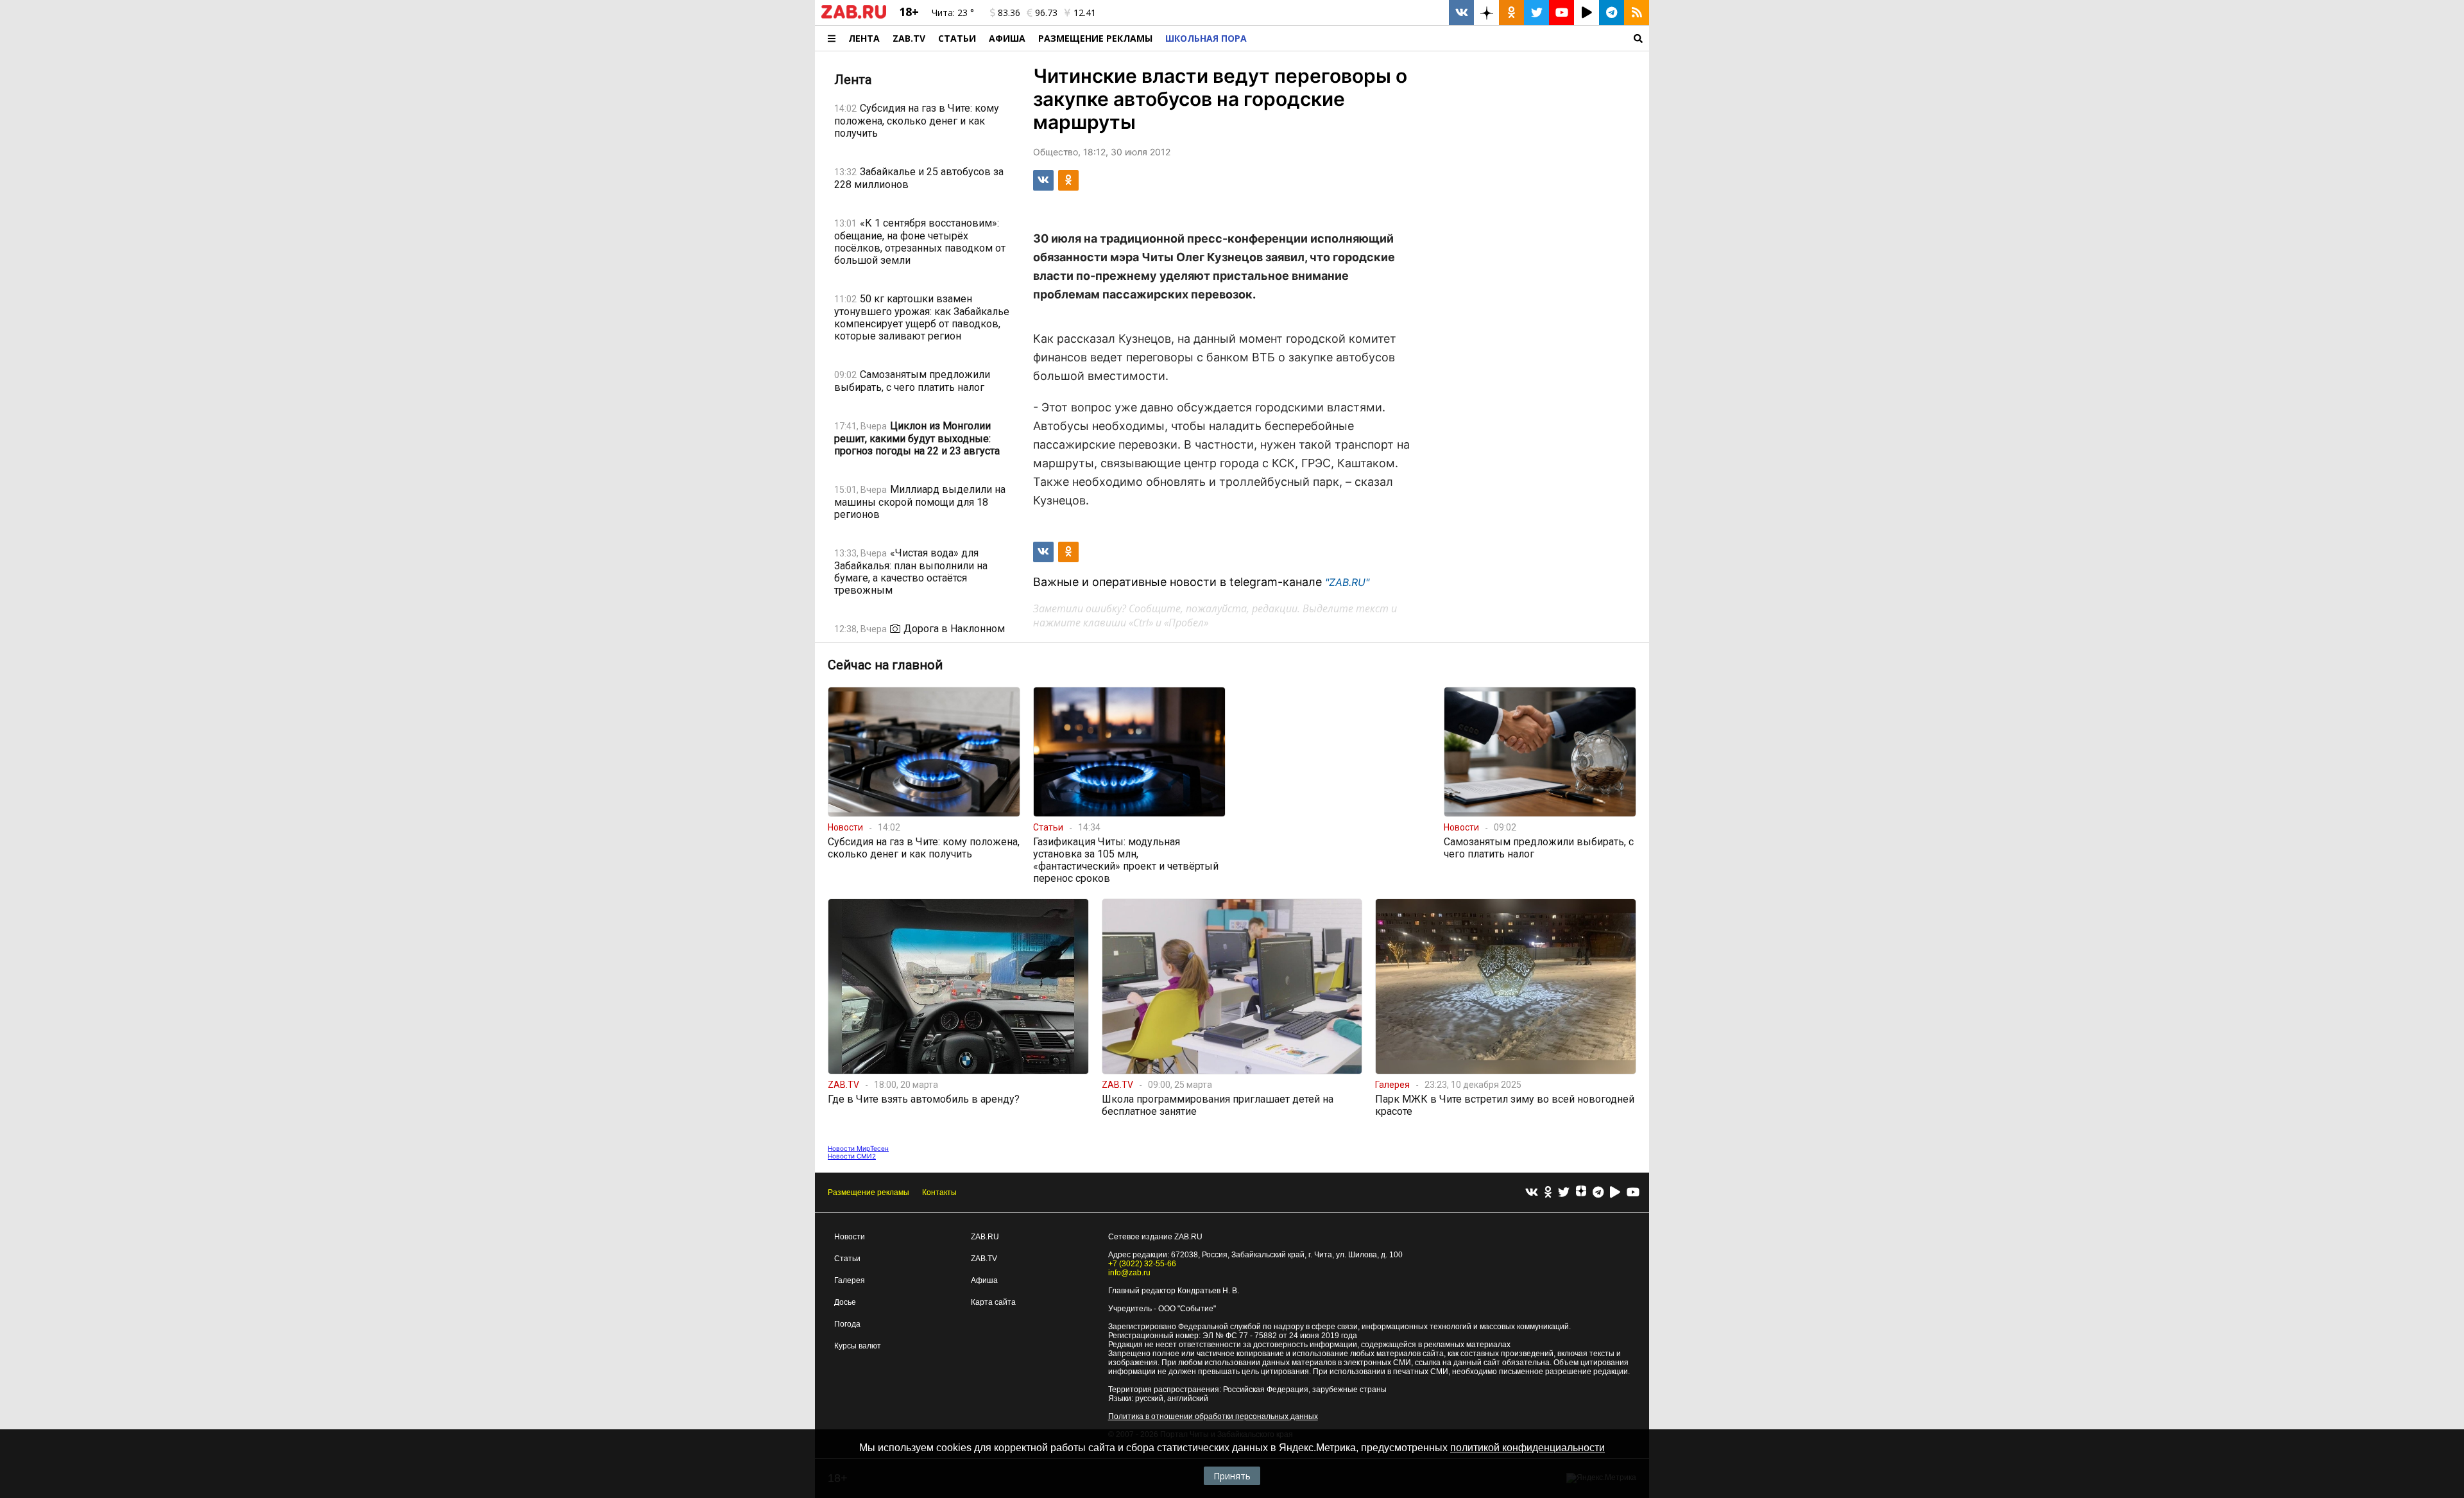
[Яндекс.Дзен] (1581, 1192)
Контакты (939, 1192)
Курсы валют (858, 1346)
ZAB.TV (909, 38)
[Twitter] (1564, 1193)
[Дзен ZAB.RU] (1486, 13)
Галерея (850, 1280)
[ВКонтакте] (1532, 1193)
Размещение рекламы (868, 1192)
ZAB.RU (985, 1237)
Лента (864, 38)
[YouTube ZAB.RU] (1561, 13)
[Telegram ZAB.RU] (1612, 13)
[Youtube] (1633, 1193)
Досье (845, 1302)
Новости (850, 1237)
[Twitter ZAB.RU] (1536, 13)
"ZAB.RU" (1347, 582)
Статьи (957, 38)
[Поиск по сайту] (1451, 38)
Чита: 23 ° (953, 13)
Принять (1232, 1476)
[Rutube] (1615, 1193)
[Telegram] (1598, 1193)
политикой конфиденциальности (1527, 1448)
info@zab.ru (1129, 1273)
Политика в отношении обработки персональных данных (1213, 1416)
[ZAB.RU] (854, 16)
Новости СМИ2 (852, 1156)
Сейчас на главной (885, 665)
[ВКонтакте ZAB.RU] (1461, 13)
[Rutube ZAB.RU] (1587, 13)
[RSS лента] (1637, 13)
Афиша (1007, 38)
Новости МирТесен (858, 1148)
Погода (847, 1324)
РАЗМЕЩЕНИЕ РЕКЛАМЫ (1095, 38)
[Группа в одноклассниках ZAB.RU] (1511, 13)
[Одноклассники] (1548, 1193)
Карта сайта (993, 1302)
